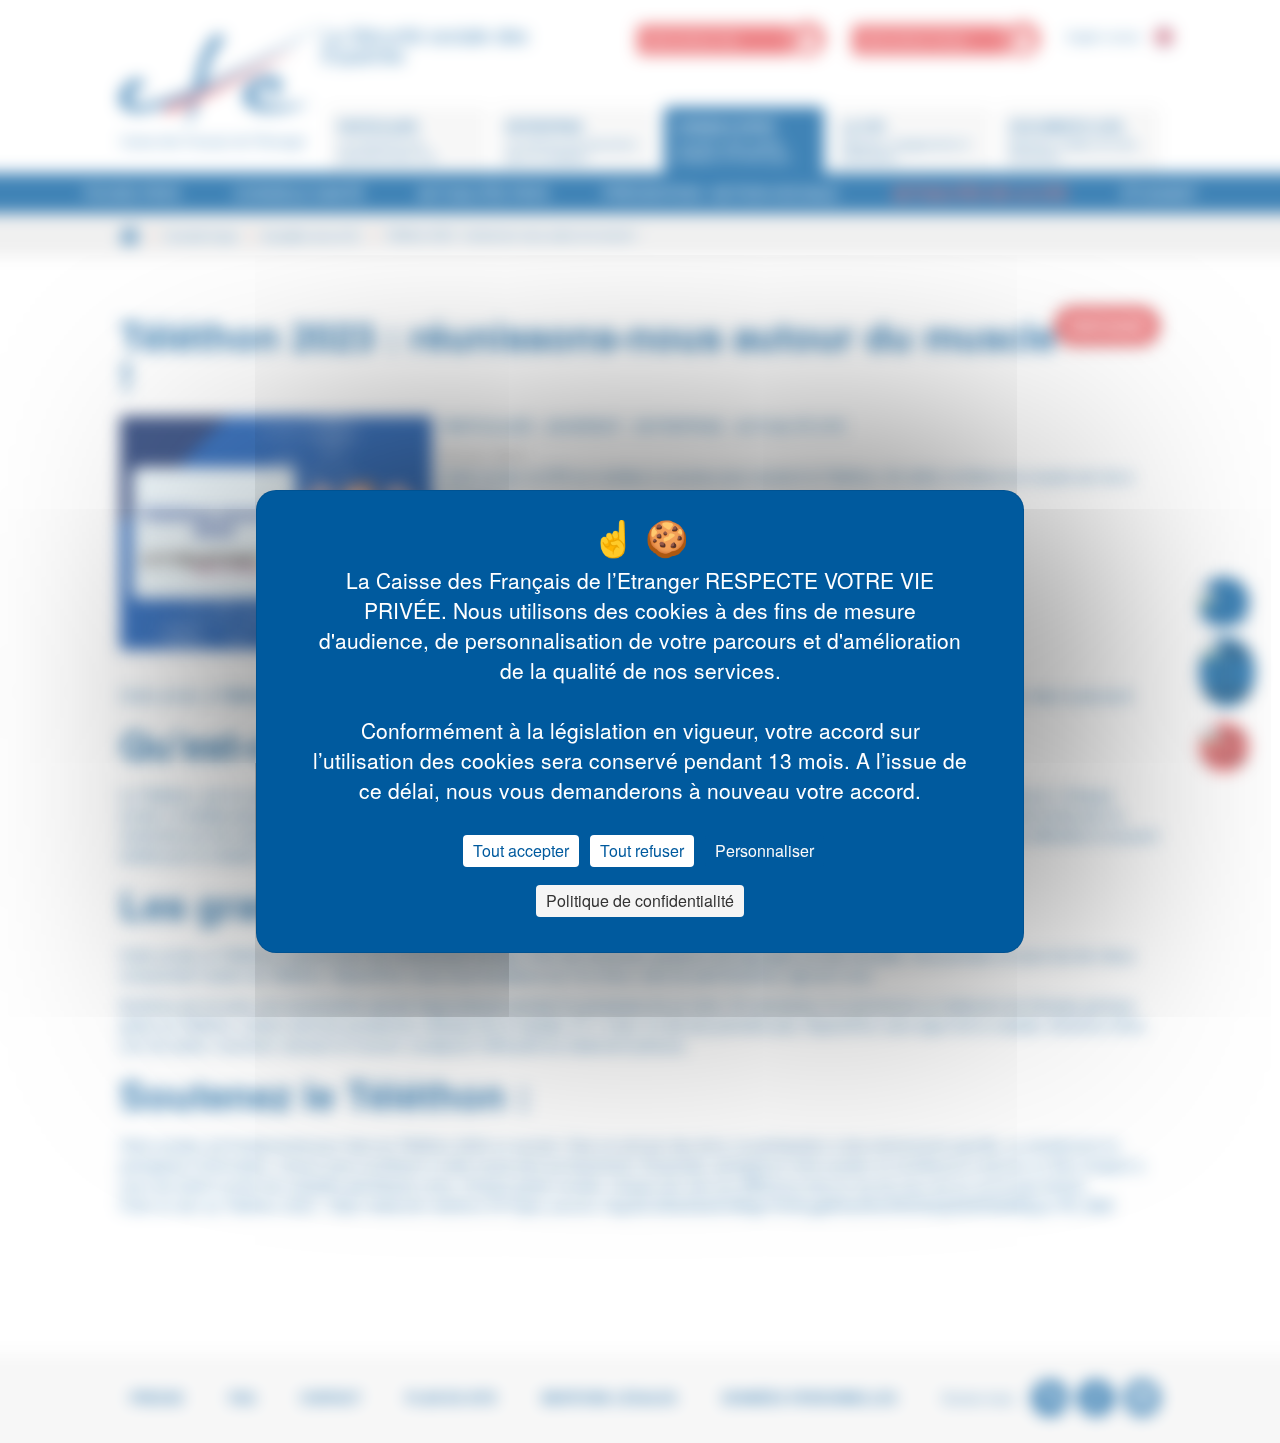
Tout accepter (521, 850)
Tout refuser (642, 850)
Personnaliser (764, 850)
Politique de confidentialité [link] (640, 900)
